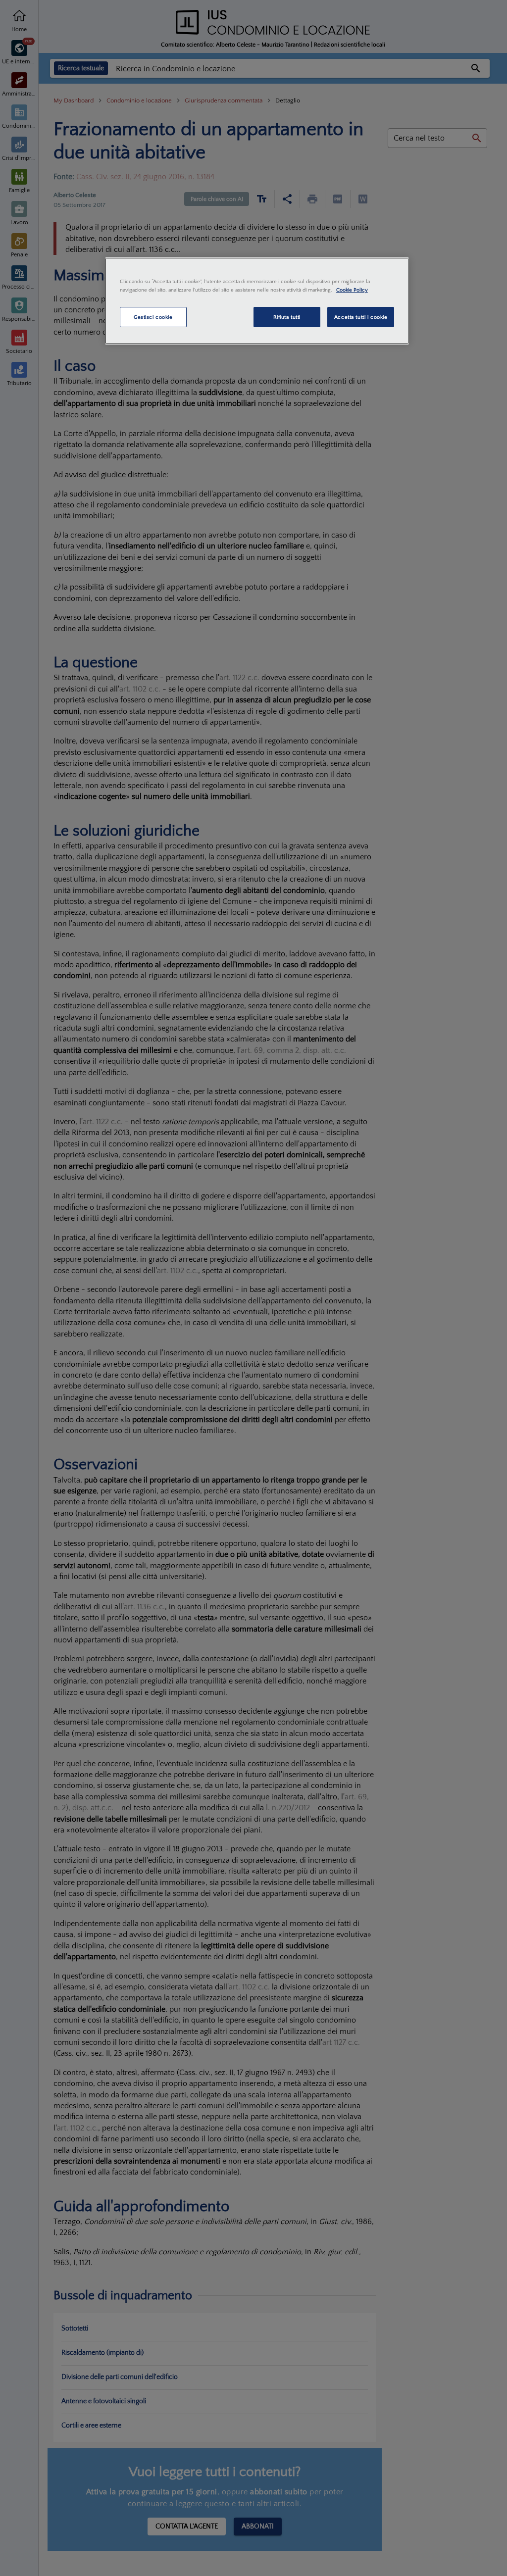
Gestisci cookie (153, 317)
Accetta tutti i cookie (361, 317)
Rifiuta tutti (287, 317)
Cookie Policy (352, 290)
